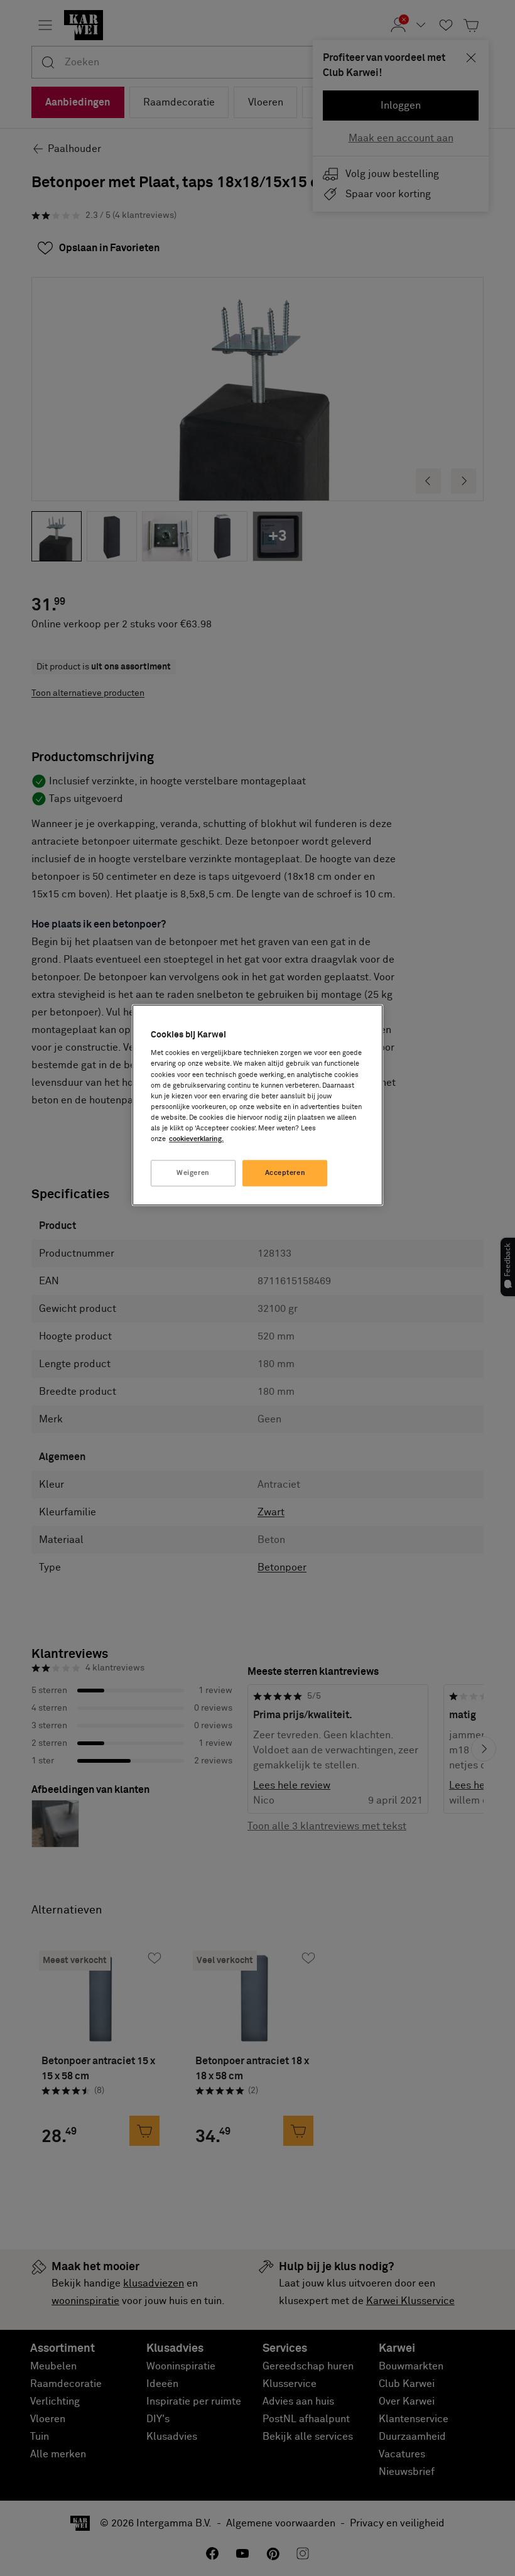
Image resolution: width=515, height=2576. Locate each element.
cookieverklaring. (196, 1139)
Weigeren (193, 1173)
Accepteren (285, 1173)
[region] (257, 1105)
